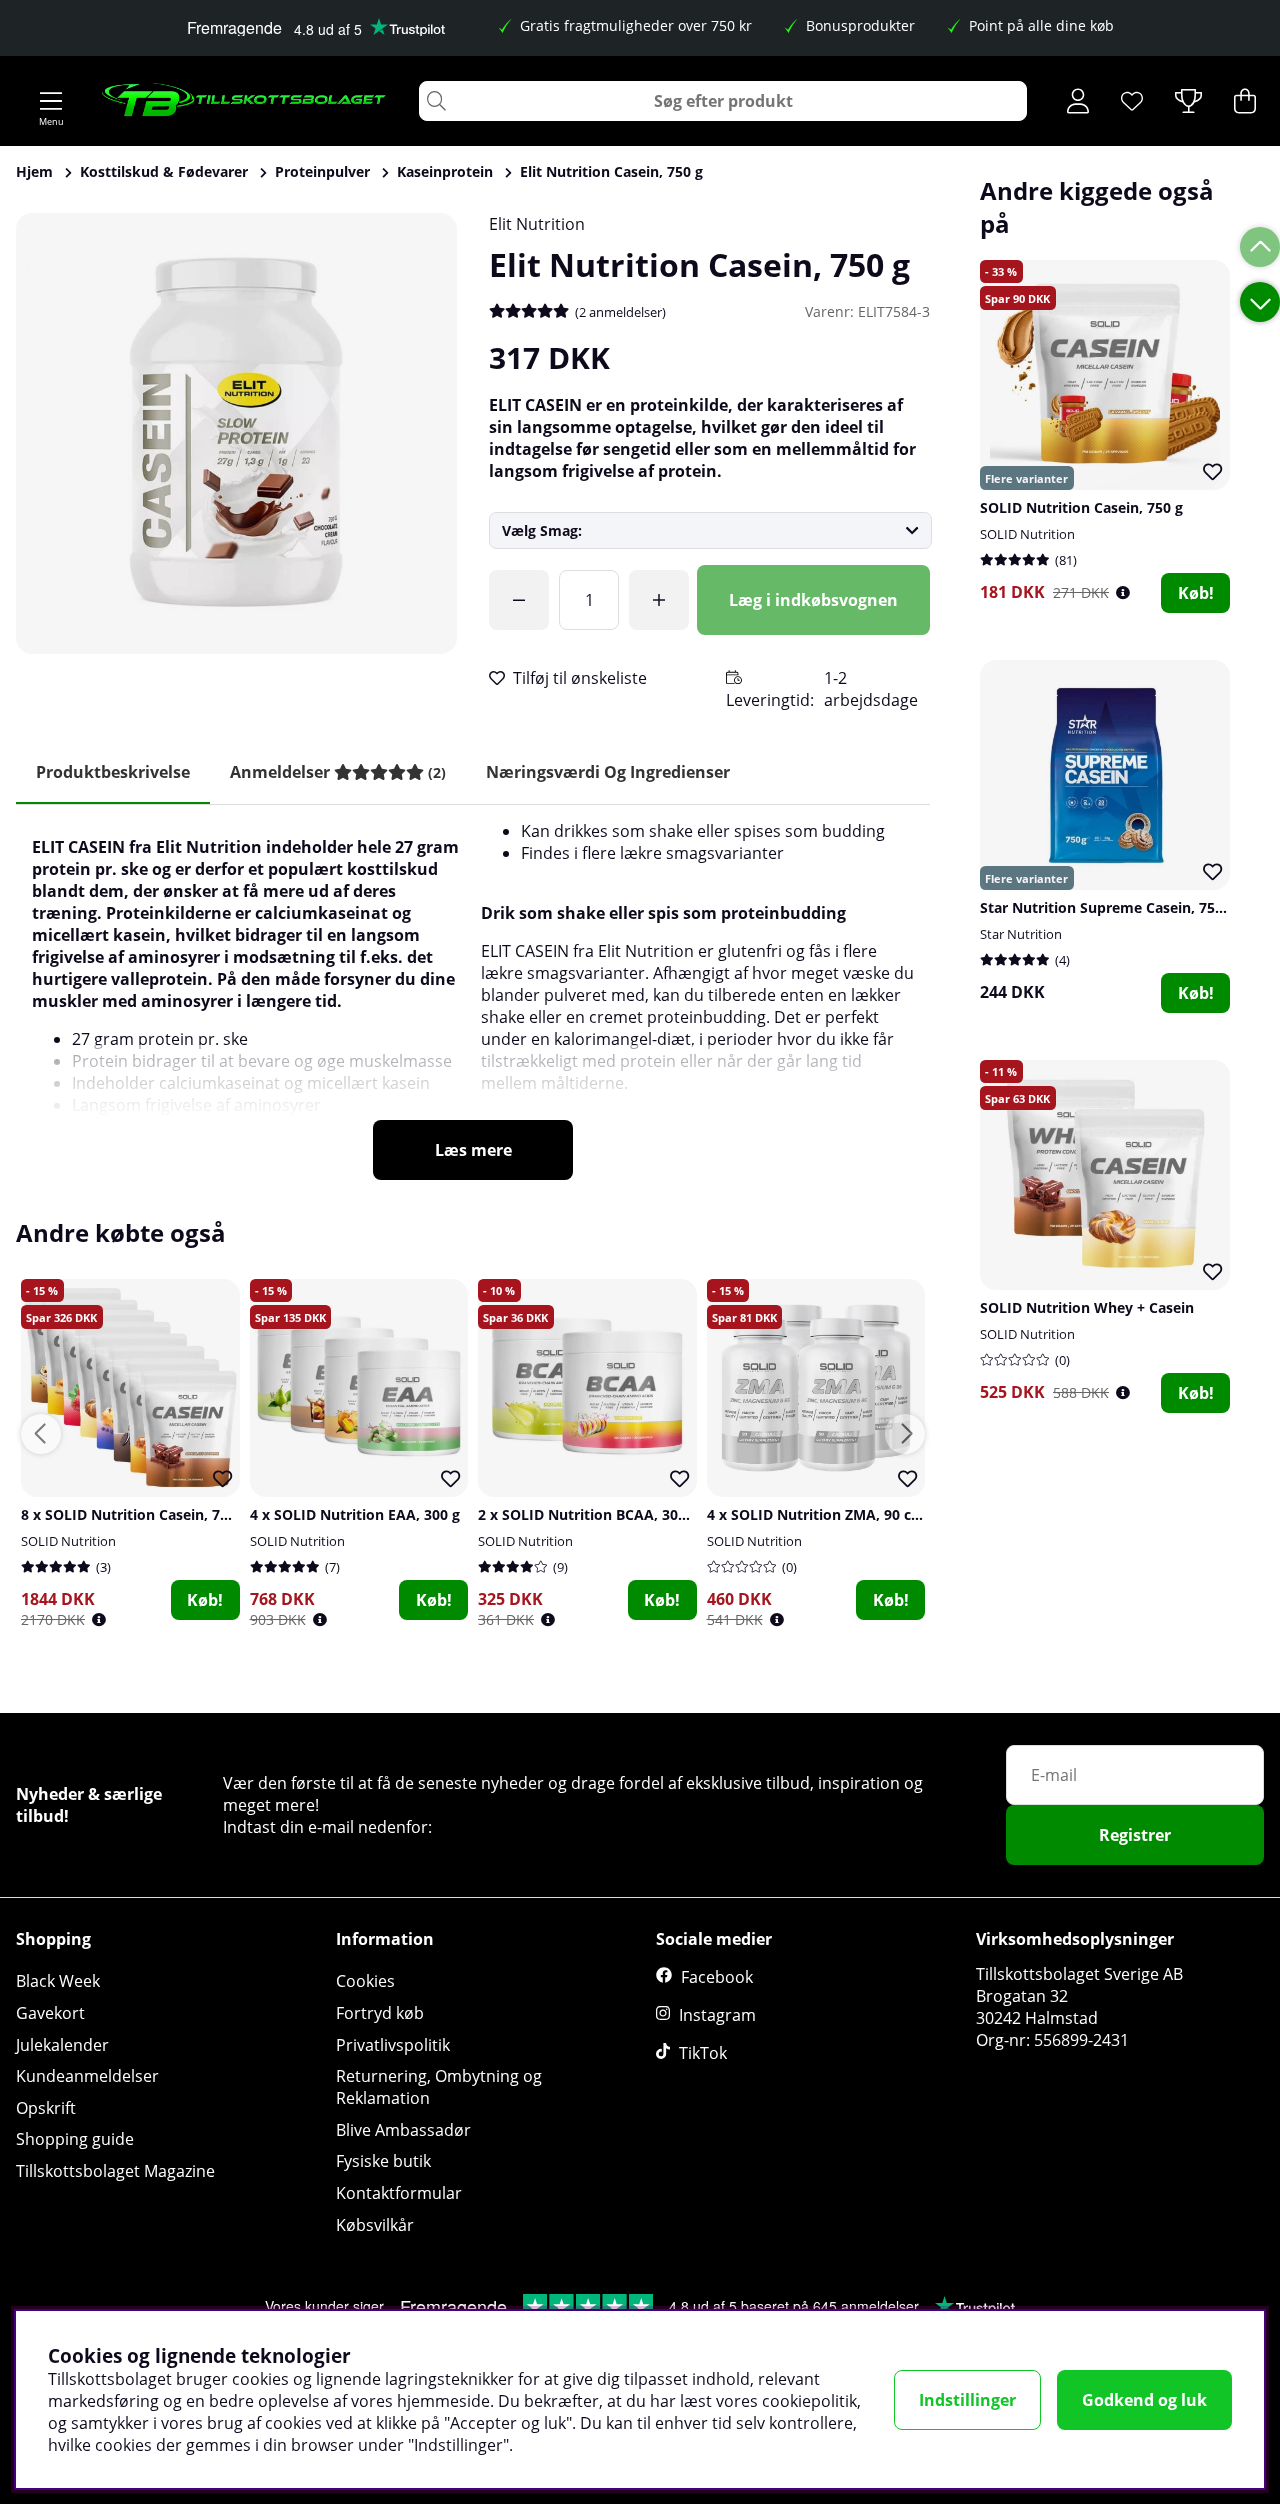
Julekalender (62, 2045)
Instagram (717, 2015)
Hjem (34, 171)
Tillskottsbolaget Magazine (115, 2171)
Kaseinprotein (445, 171)
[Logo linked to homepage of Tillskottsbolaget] (244, 101)
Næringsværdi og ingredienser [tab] (608, 772)
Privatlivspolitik (393, 2045)
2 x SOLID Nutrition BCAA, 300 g (588, 1514)
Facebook (717, 1977)
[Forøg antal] (659, 600)
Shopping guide (75, 2139)
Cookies (365, 1981)
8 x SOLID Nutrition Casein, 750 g (134, 1514)
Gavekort (50, 2013)
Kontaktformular (399, 2193)
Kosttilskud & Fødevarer (164, 171)
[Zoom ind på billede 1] (236, 433)
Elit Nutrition (537, 224)
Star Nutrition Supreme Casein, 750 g (1107, 907)
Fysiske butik (383, 2161)
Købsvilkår (375, 2225)
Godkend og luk (1144, 2400)
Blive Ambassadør (403, 2130)
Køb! (1196, 593)
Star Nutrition (1021, 934)
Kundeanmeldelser (87, 2076)
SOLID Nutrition (1027, 534)
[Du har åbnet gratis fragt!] (519, 600)
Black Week (58, 1981)
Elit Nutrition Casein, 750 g (611, 171)
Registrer (1135, 1835)
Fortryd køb (380, 2013)
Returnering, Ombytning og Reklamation (439, 2087)
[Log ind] (1078, 101)
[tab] (338, 772)
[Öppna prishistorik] (1123, 592)
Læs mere (473, 1150)
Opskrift (46, 2108)
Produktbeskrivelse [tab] (113, 772)
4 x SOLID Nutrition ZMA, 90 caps (821, 1514)
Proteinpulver (322, 171)
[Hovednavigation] (51, 101)
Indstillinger (967, 2400)
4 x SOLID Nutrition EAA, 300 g (355, 1514)
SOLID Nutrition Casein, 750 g (1081, 507)
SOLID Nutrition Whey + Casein (1087, 1307)
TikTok (703, 2053)
